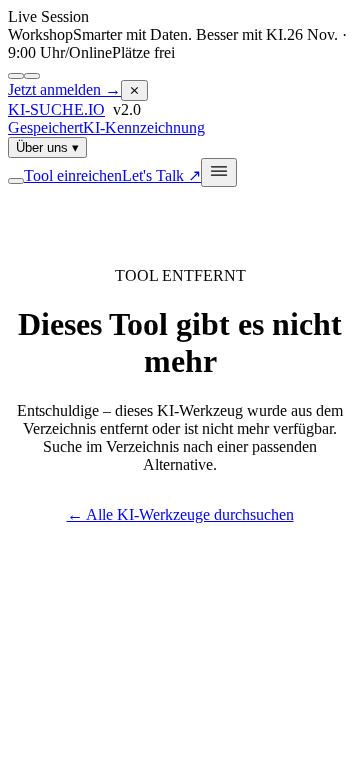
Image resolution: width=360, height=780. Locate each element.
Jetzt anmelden (64, 89)
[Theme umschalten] (16, 181)
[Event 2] (32, 76)
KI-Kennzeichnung (144, 127)
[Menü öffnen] (219, 172)
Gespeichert (45, 127)
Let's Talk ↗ (161, 175)
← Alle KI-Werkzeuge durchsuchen (180, 514)
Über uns (47, 147)
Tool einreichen (73, 175)
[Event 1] (16, 76)
